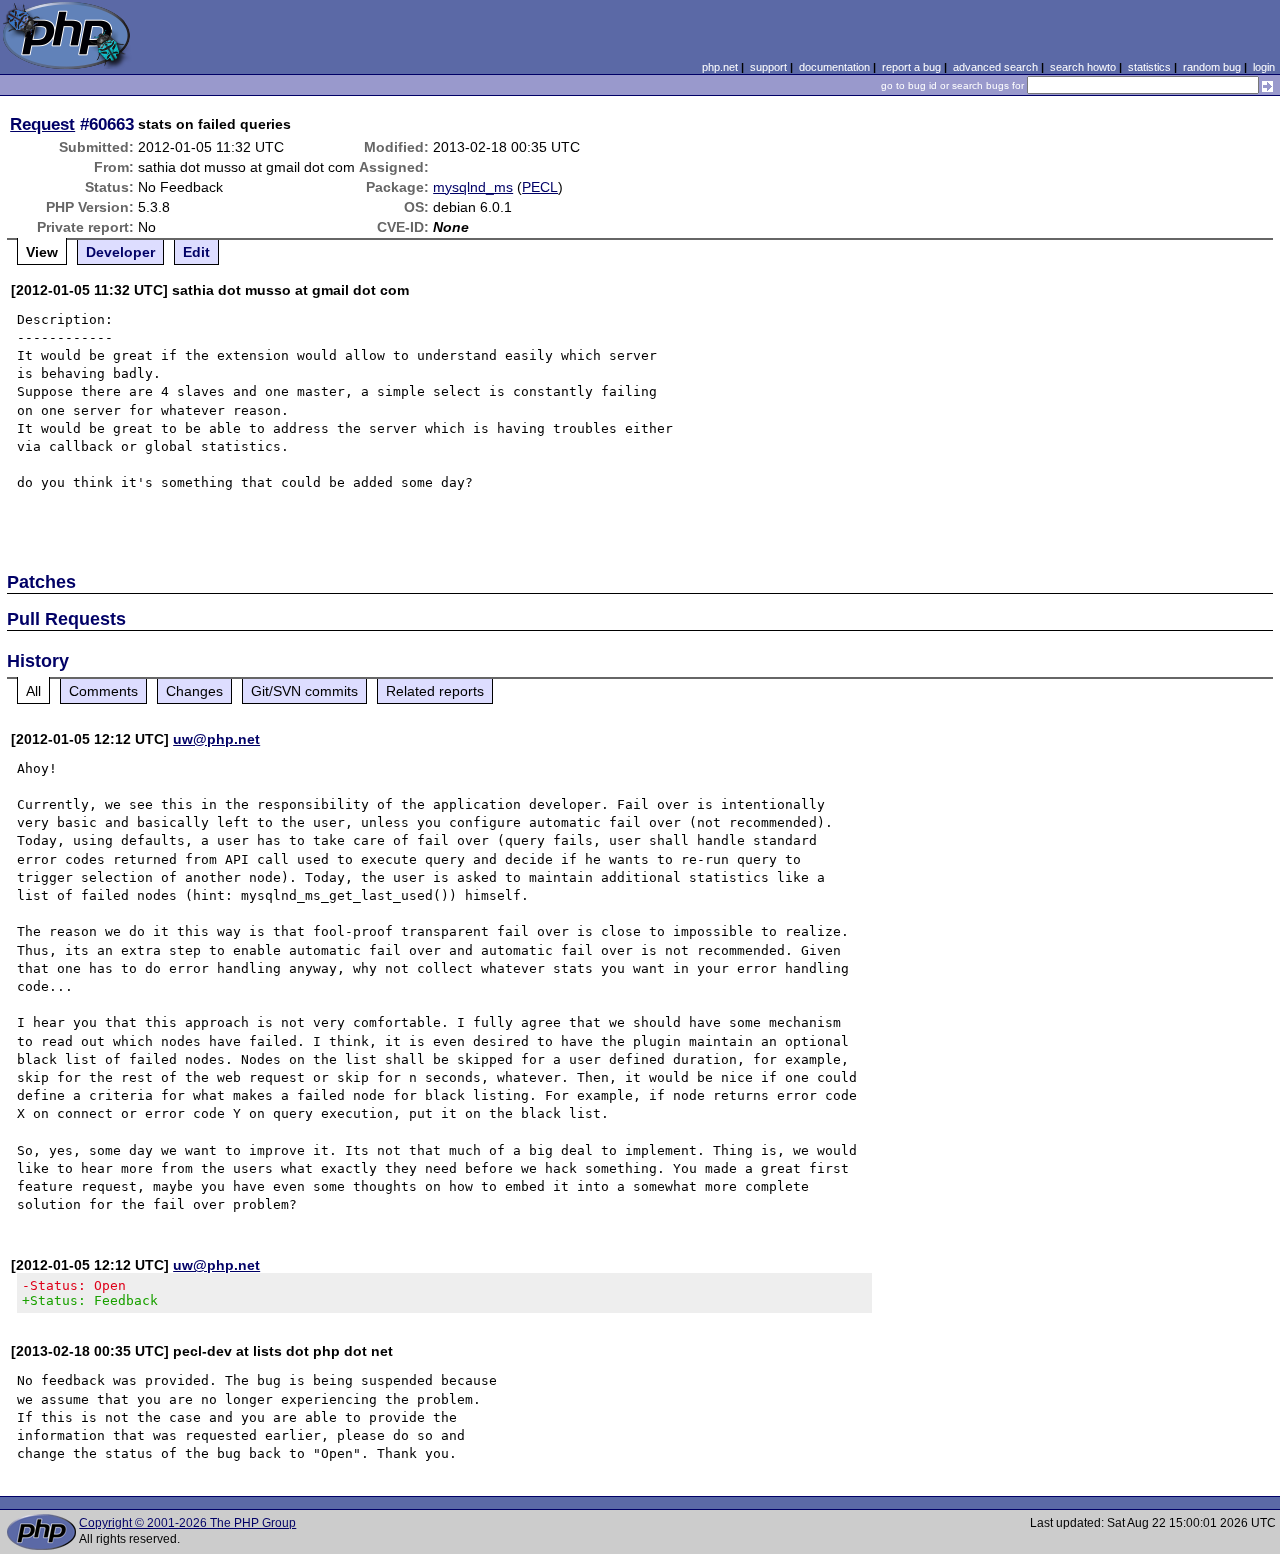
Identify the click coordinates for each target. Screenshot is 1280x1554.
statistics (1149, 67)
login (1264, 67)
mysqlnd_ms (473, 187)
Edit (196, 252)
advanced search (995, 67)
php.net (720, 67)
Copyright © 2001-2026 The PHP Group (187, 1523)
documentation (834, 67)
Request (42, 124)
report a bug (911, 67)
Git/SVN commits (304, 691)
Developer (120, 252)
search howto (1083, 67)
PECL (540, 187)
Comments (103, 691)
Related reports (435, 691)
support (768, 67)
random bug (1212, 67)
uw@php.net (216, 739)
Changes (194, 691)
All (33, 691)
